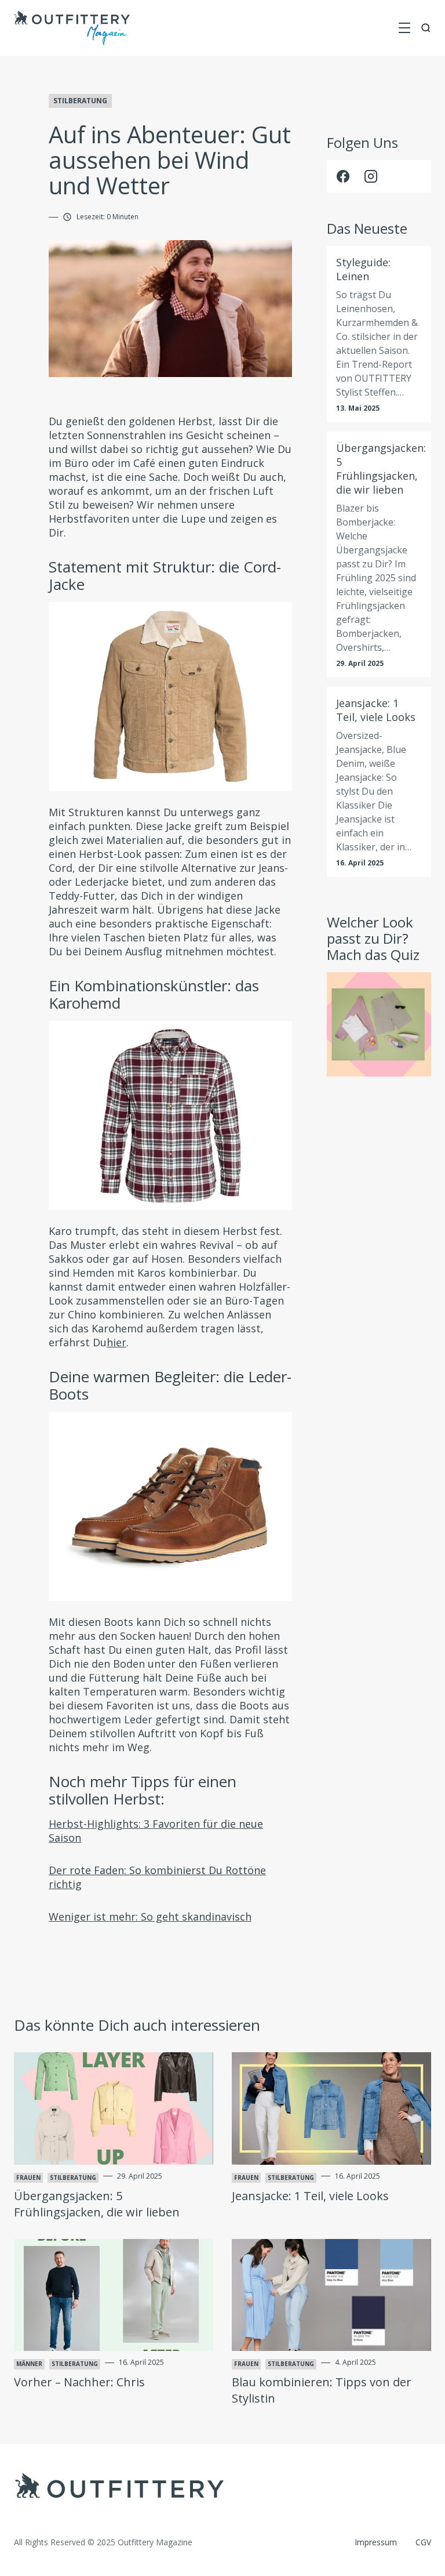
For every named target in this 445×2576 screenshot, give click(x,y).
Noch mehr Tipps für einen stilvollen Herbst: (143, 1790)
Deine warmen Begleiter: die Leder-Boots (170, 1385)
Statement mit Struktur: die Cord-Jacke (165, 575)
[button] (404, 28)
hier (116, 1342)
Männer (29, 2364)
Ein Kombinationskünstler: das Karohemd (154, 994)
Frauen (28, 2178)
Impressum (376, 2542)
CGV (423, 2542)
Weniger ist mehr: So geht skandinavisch (150, 1916)
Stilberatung (80, 101)
